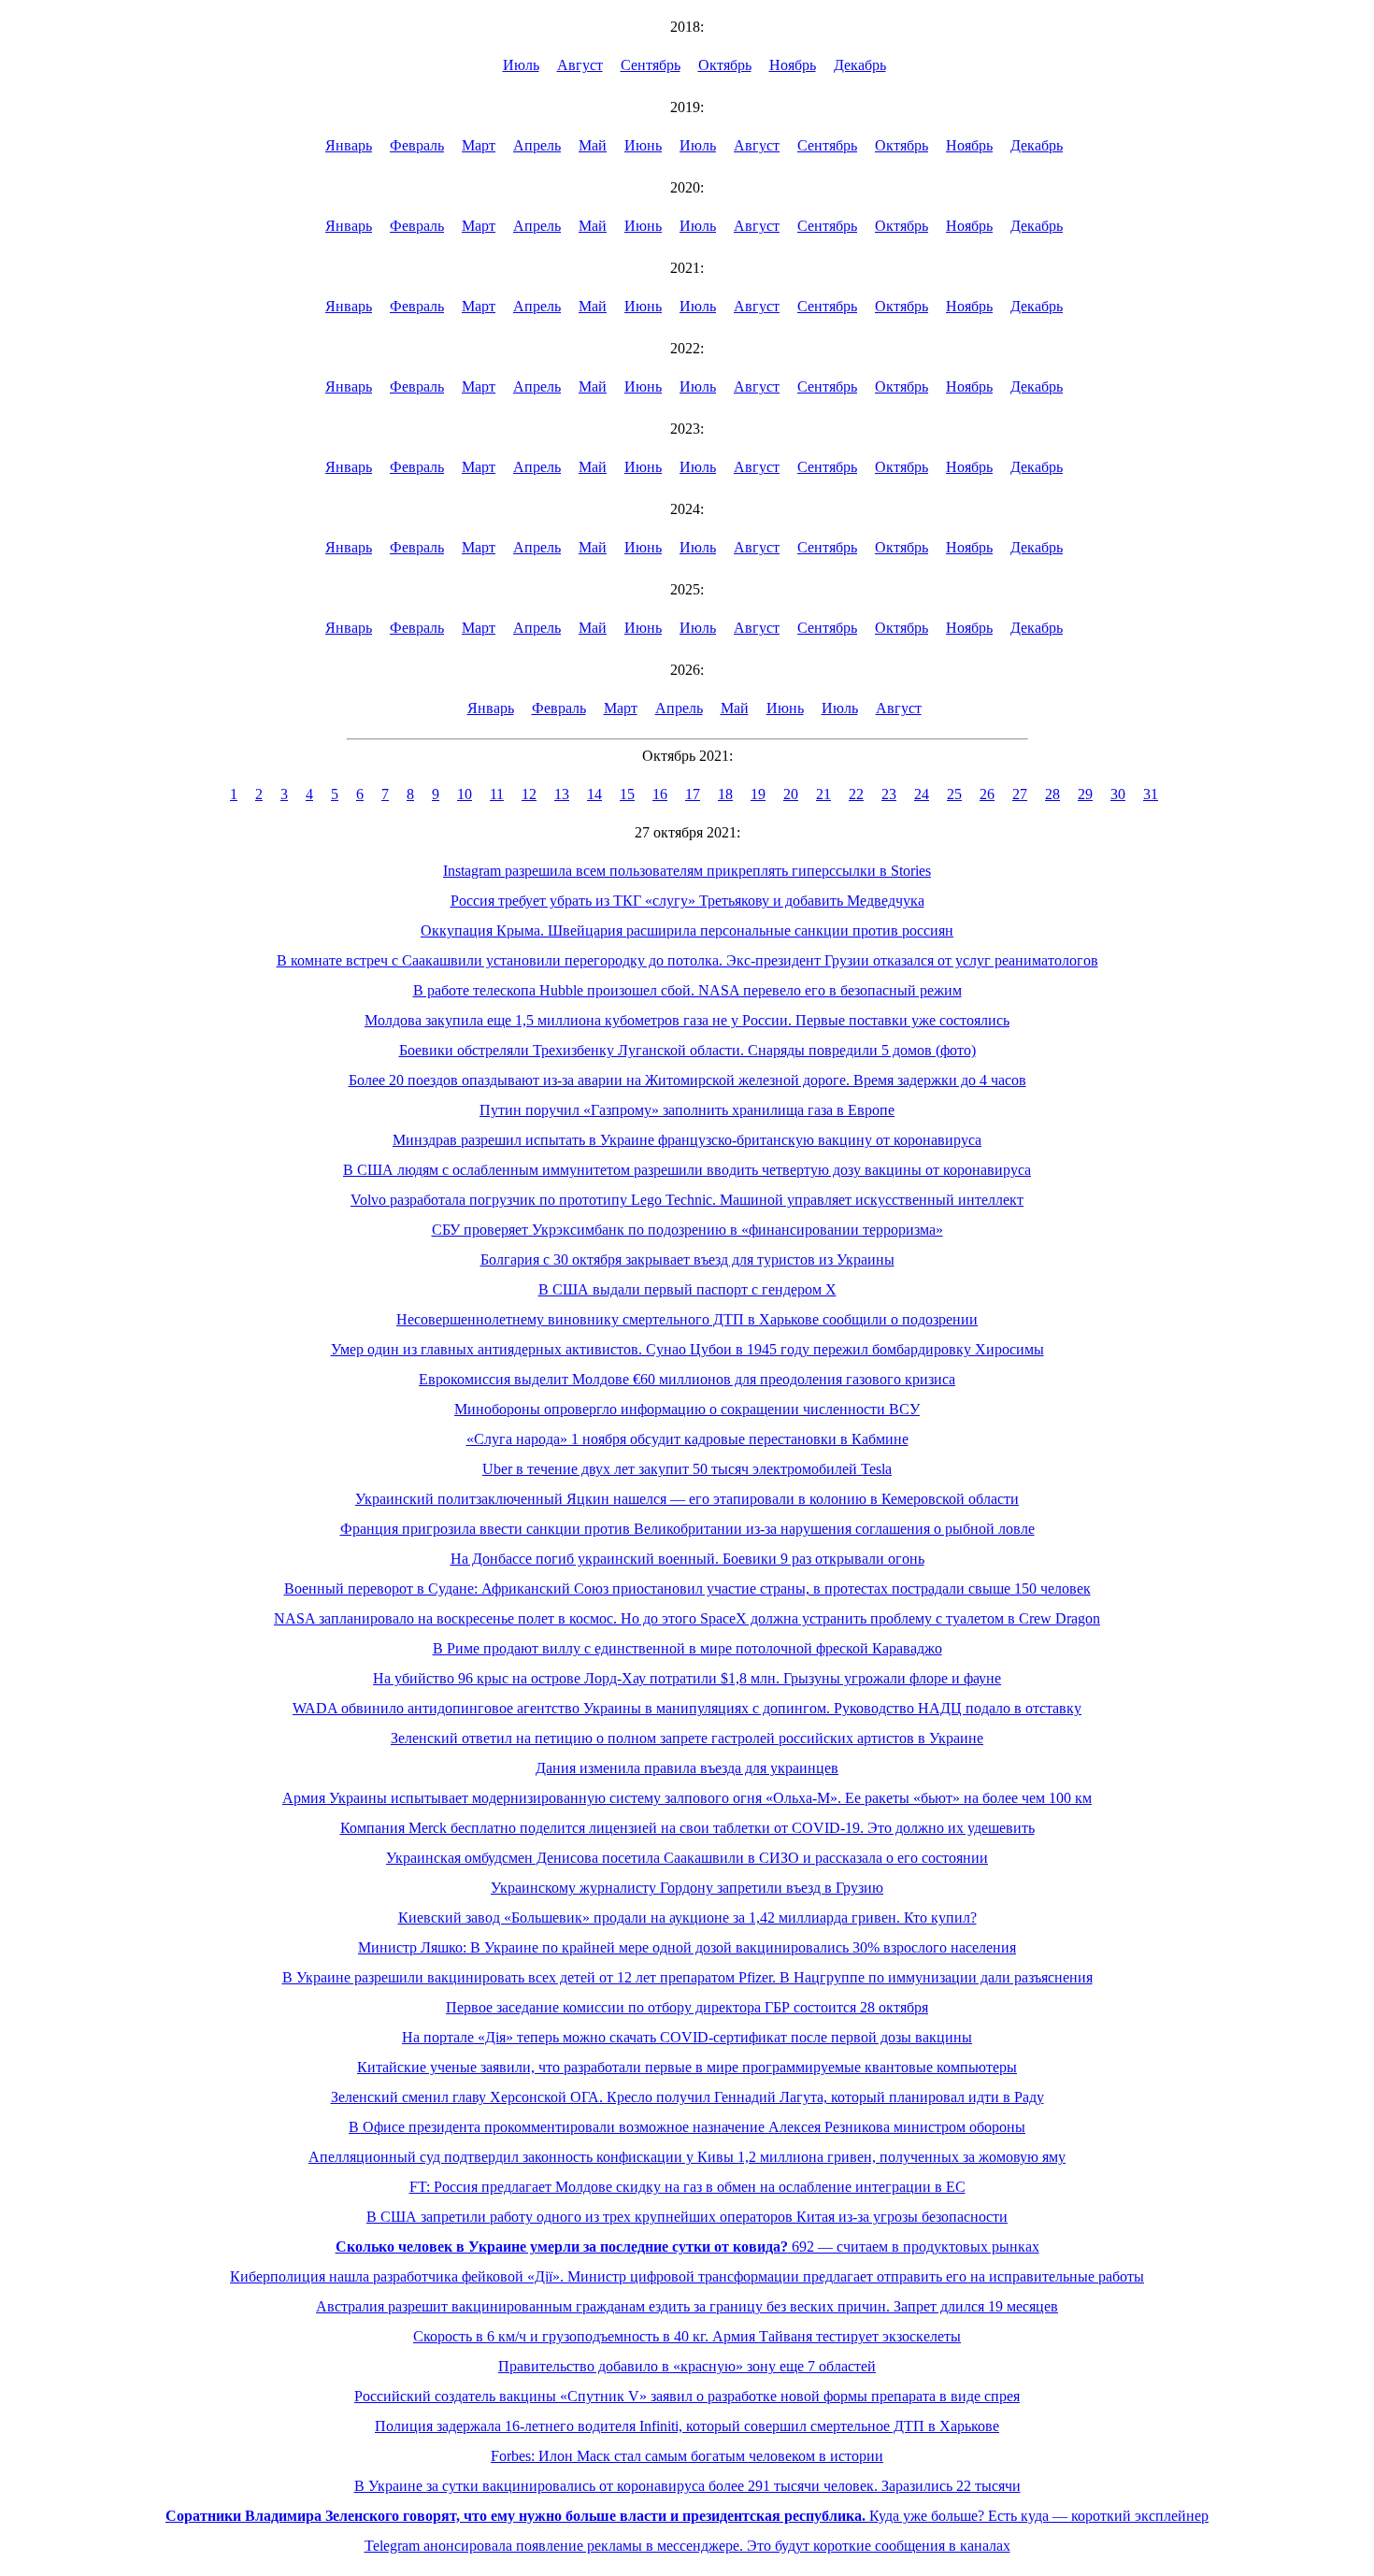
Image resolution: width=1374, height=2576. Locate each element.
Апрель (537, 145)
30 (1118, 794)
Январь (349, 145)
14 (594, 794)
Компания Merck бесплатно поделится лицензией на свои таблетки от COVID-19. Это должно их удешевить (687, 1828)
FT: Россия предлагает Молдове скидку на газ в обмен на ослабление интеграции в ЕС (687, 2187)
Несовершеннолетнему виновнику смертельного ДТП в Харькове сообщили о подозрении (687, 1319)
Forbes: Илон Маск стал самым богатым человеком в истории (687, 2456)
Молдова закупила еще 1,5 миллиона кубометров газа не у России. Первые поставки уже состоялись (687, 1020)
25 (954, 794)
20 (791, 794)
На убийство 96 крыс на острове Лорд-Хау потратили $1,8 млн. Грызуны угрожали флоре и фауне (687, 1678)
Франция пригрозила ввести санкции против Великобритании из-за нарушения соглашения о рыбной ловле (687, 1529)
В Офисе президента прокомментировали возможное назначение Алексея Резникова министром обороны (687, 2127)
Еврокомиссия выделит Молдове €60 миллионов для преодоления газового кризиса (687, 1379)
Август (580, 65)
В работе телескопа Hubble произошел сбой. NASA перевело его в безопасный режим (687, 990)
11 (497, 794)
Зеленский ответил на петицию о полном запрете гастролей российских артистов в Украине (687, 1738)
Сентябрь (651, 65)
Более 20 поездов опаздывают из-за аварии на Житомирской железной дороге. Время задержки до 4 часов (687, 1080)
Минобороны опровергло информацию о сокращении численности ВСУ (687, 1409)
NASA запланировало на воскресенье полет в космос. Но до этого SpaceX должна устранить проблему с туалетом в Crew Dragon (687, 1618)
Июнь (643, 145)
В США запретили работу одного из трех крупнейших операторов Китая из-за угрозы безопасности (687, 2217)
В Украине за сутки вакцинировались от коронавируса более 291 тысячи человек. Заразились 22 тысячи (687, 2486)
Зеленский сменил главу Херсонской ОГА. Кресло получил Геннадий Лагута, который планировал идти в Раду (687, 2097)
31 (1151, 794)
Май (593, 145)
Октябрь (725, 65)
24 (922, 794)
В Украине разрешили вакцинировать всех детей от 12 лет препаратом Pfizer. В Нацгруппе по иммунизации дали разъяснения (687, 1977)
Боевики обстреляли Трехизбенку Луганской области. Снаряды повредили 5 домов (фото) (687, 1050)
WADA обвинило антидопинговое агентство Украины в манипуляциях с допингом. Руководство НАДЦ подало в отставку (687, 1708)
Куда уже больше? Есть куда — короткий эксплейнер (687, 2516)
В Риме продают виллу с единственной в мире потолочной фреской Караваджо (687, 1648)
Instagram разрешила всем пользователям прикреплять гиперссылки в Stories (687, 871)
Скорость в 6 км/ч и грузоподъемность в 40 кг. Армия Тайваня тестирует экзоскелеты (687, 2336)
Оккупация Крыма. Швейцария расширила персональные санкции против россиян (687, 930)
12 (529, 794)
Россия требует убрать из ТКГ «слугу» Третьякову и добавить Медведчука (687, 901)
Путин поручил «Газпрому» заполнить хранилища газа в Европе (687, 1110)
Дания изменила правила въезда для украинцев (687, 1768)
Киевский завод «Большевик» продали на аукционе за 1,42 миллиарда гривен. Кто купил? (687, 1918)
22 (856, 794)
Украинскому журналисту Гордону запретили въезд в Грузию (687, 1888)
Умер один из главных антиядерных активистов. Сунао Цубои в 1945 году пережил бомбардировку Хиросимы (687, 1349)
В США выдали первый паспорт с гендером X (687, 1289)
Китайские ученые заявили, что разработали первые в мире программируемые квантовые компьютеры (687, 2067)
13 (562, 794)
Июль (521, 65)
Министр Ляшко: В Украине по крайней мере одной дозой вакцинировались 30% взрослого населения (687, 1947)
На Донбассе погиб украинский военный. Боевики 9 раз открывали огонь (687, 1559)
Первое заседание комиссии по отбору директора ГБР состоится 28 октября (687, 2007)
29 (1085, 794)
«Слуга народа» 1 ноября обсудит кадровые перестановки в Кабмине (687, 1439)
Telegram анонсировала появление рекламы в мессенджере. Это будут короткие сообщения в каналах (687, 2546)
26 (987, 794)
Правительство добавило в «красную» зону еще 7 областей (687, 2366)
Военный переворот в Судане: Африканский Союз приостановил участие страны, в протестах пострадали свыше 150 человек (687, 1589)
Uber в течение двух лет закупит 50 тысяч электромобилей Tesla (687, 1469)
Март (479, 145)
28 (1052, 794)
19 (758, 794)
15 (627, 794)
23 (889, 794)
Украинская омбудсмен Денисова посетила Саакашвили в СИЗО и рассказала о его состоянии (687, 1858)
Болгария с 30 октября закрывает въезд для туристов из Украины (687, 1259)
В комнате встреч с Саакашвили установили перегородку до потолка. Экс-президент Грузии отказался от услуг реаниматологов (687, 960)
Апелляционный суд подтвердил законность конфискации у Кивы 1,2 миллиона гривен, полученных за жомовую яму (687, 2157)
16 (660, 794)
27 (1020, 794)
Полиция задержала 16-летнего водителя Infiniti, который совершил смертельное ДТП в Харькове (687, 2426)
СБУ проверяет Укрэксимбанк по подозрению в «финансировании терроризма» (687, 1230)
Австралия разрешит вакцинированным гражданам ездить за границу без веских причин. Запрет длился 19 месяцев (687, 2306)
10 (465, 794)
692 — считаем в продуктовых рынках (687, 2247)
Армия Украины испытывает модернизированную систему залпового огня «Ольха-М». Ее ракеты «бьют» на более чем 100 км (687, 1798)
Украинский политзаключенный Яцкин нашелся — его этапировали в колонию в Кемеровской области (687, 1499)
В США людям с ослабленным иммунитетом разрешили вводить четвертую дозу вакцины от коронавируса (687, 1170)
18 (725, 794)
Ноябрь (793, 65)
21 (823, 794)
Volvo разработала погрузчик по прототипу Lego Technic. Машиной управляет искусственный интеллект (687, 1200)
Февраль (417, 145)
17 (693, 794)
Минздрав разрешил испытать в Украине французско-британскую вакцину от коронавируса (687, 1140)
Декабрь (860, 65)
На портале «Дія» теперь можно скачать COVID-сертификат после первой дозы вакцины (687, 2037)
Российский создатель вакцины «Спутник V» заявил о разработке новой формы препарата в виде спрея (687, 2396)
